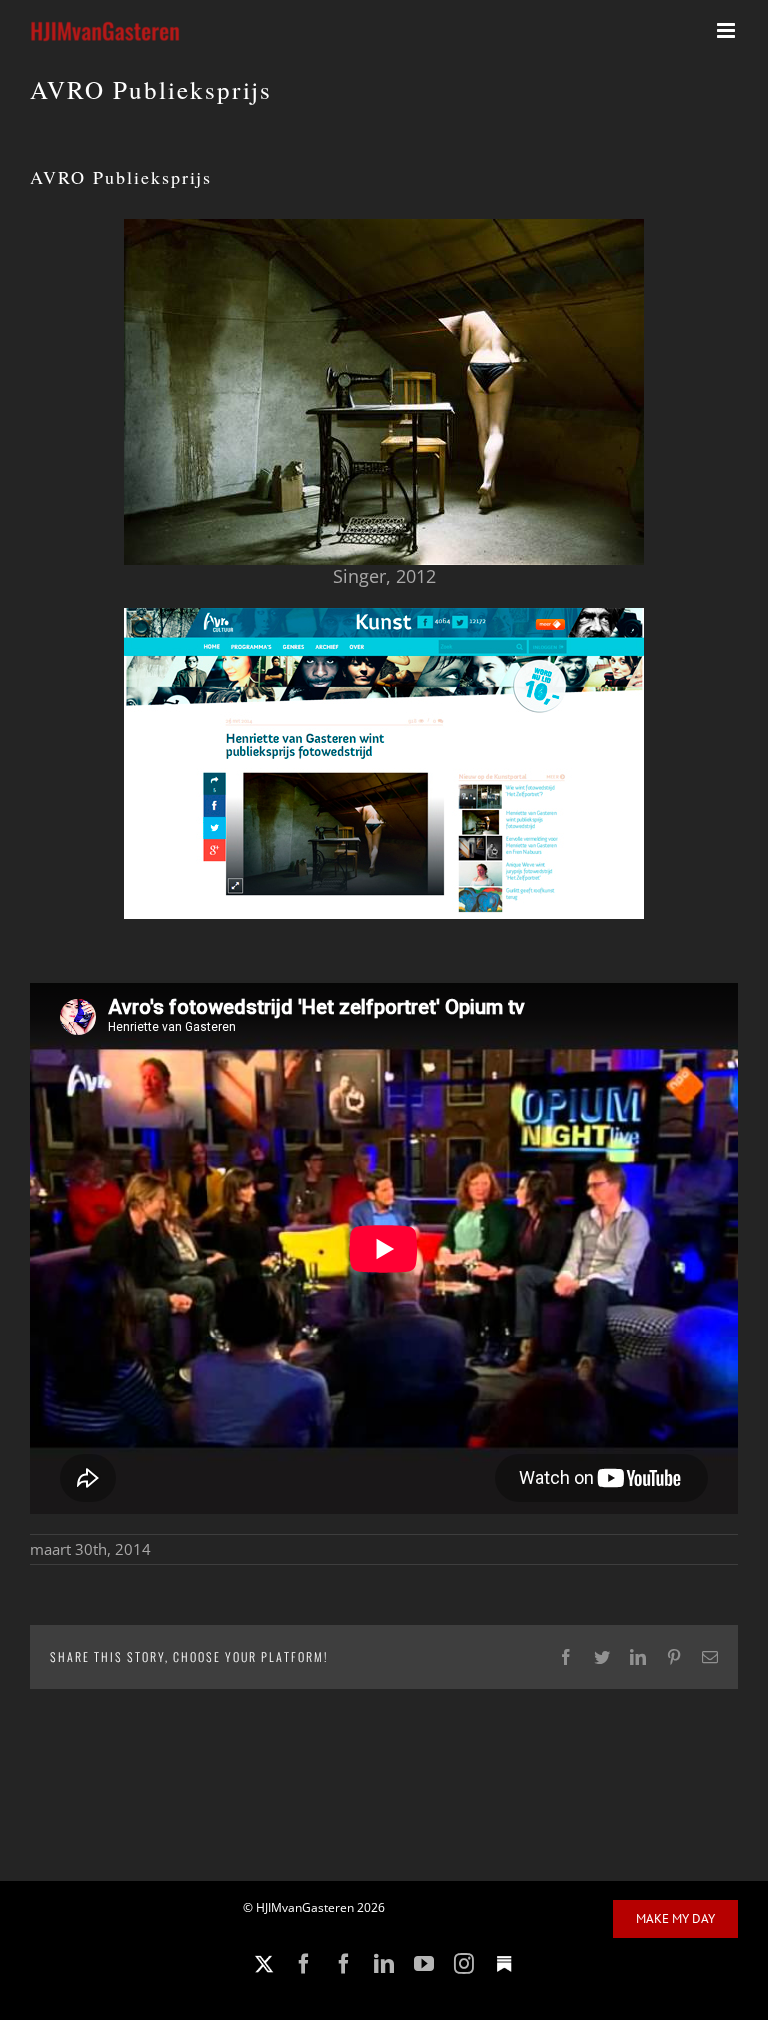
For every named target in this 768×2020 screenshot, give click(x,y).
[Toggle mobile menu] (727, 30)
